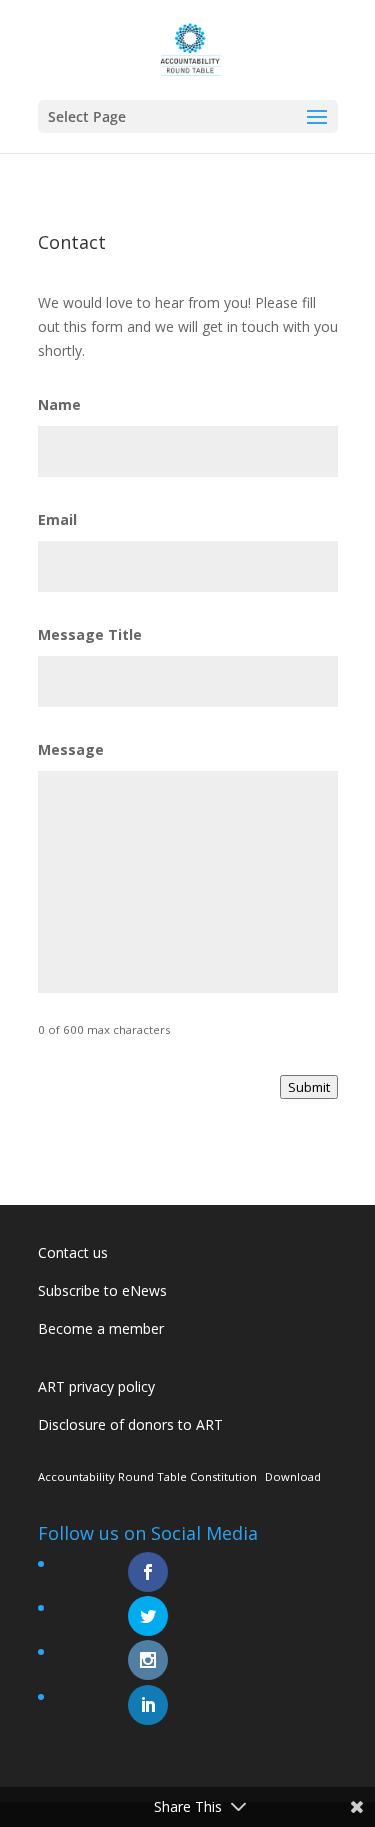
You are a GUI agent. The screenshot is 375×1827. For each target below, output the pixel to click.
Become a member (101, 1328)
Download (293, 1476)
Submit (309, 1087)
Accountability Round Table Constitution (147, 1476)
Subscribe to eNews (102, 1290)
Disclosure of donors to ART (130, 1424)
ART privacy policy (96, 1386)
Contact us (73, 1252)
